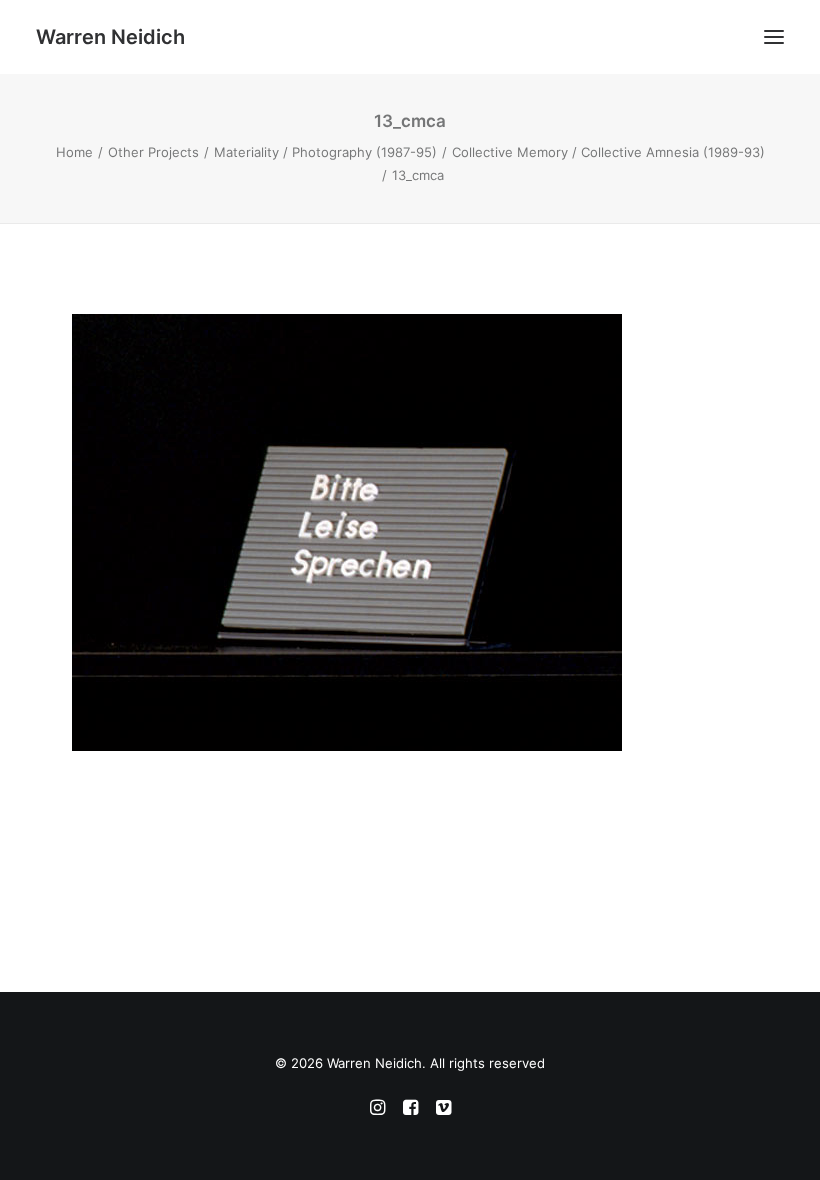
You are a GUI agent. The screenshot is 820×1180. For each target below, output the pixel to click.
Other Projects (153, 152)
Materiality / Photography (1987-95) (325, 152)
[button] (774, 37)
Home (74, 152)
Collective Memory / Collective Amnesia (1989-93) (608, 152)
